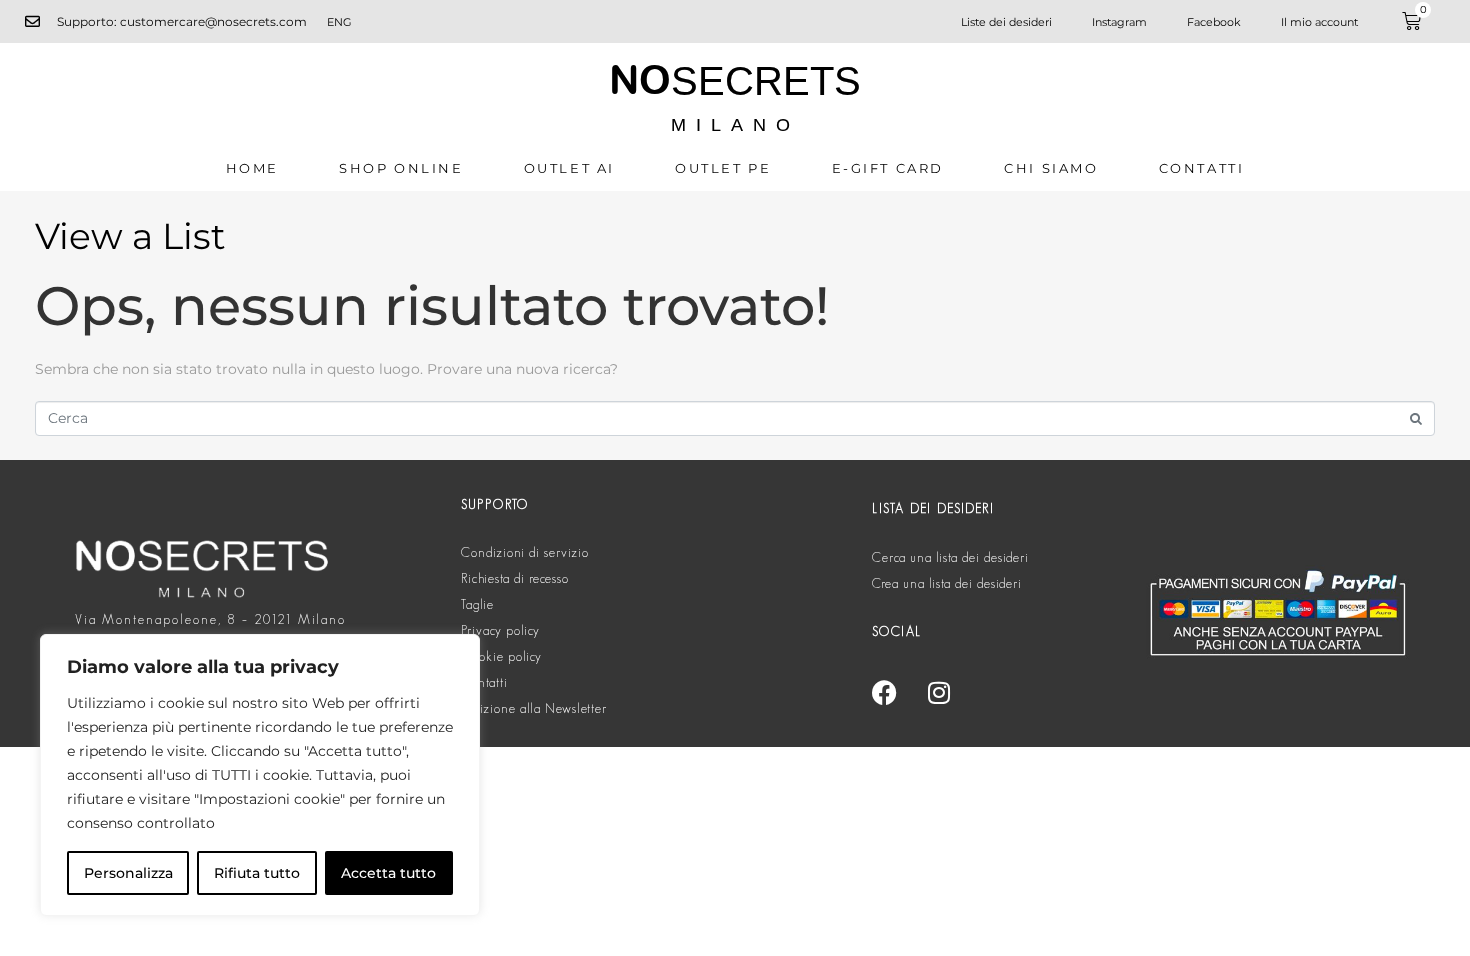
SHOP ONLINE (401, 168)
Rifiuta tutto (257, 873)
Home (252, 168)
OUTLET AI (569, 168)
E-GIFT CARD (888, 168)
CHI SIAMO (1051, 168)
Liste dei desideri (1006, 22)
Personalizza (128, 873)
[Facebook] (884, 692)
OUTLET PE (723, 168)
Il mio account (1319, 22)
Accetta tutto (388, 873)
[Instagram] (939, 692)
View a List (130, 236)
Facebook (1214, 22)
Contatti (1202, 168)
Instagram (1119, 22)
